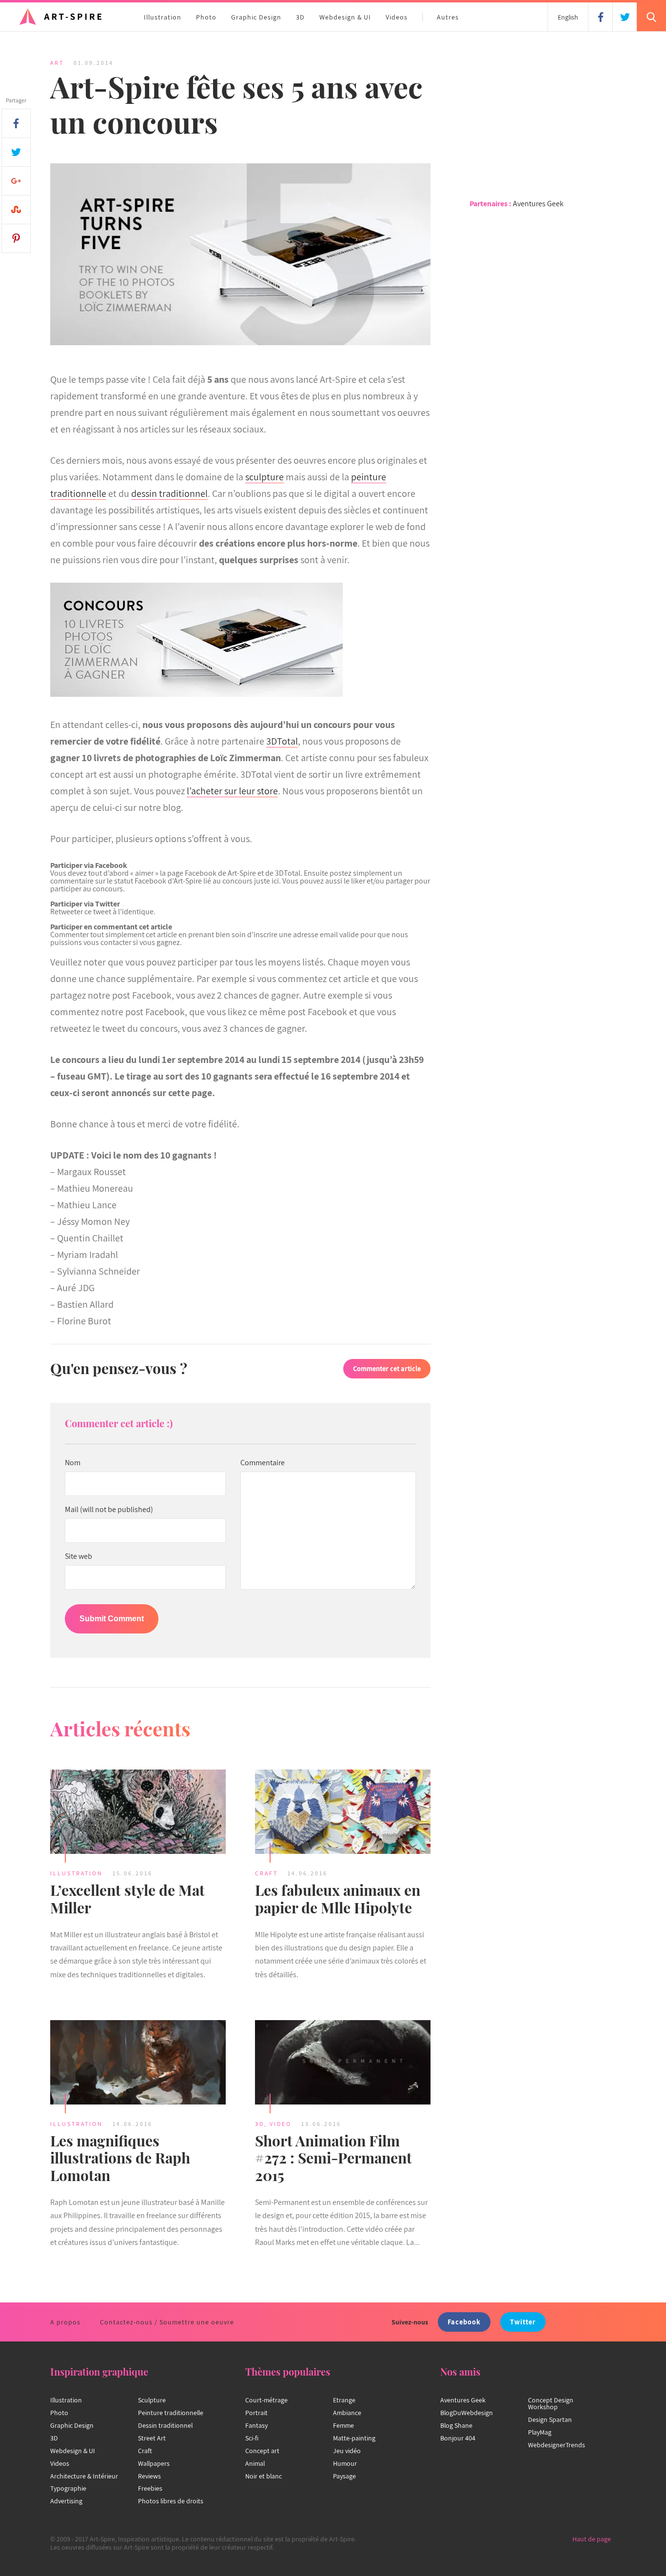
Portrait (256, 2413)
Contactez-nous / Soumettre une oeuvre (167, 2322)
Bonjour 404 (458, 2438)
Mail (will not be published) (109, 1510)
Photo (206, 17)
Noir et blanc (264, 2476)
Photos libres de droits (171, 2501)
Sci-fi (252, 2438)
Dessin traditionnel (165, 2425)
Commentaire (263, 1463)
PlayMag (540, 2432)
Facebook (464, 2322)
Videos (397, 17)
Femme (343, 2425)
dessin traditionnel (169, 493)
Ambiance (347, 2413)
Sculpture (152, 2400)
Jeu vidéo (347, 2451)
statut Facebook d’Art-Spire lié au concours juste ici (196, 881)
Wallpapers (154, 2463)
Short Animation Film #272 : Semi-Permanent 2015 (333, 2158)
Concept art (262, 2451)
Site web (78, 1556)
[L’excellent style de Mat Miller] (138, 1813)
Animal (255, 2463)
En (568, 17)
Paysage (344, 2476)
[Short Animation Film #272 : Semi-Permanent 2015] (343, 2064)
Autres (448, 17)
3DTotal (282, 741)
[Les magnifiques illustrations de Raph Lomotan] (138, 2064)
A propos (65, 2322)
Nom (73, 1463)
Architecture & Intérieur (84, 2476)
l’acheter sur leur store (232, 791)
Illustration (163, 17)
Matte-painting (354, 2438)
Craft (266, 1873)
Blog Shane (456, 2425)
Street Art (152, 2438)
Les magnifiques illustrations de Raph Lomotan (120, 2158)
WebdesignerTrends (557, 2445)
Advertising (66, 2501)
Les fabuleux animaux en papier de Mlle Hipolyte (338, 1899)
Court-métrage (266, 2400)
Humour (345, 2463)
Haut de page (592, 2539)
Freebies (150, 2488)
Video (281, 2124)
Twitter (523, 2322)
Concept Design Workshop (551, 2403)
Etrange (344, 2400)
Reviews (149, 2476)
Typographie (68, 2488)
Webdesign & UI (345, 17)
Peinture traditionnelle (171, 2413)
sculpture (264, 477)
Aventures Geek (538, 204)
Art (57, 63)
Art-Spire (242, 873)
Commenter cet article (387, 1368)
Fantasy (256, 2425)
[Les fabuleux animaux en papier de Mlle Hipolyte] (343, 1813)
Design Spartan (550, 2419)
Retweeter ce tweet (81, 912)
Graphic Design (256, 17)
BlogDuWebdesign (467, 2413)
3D (300, 17)
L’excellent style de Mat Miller (127, 1899)
